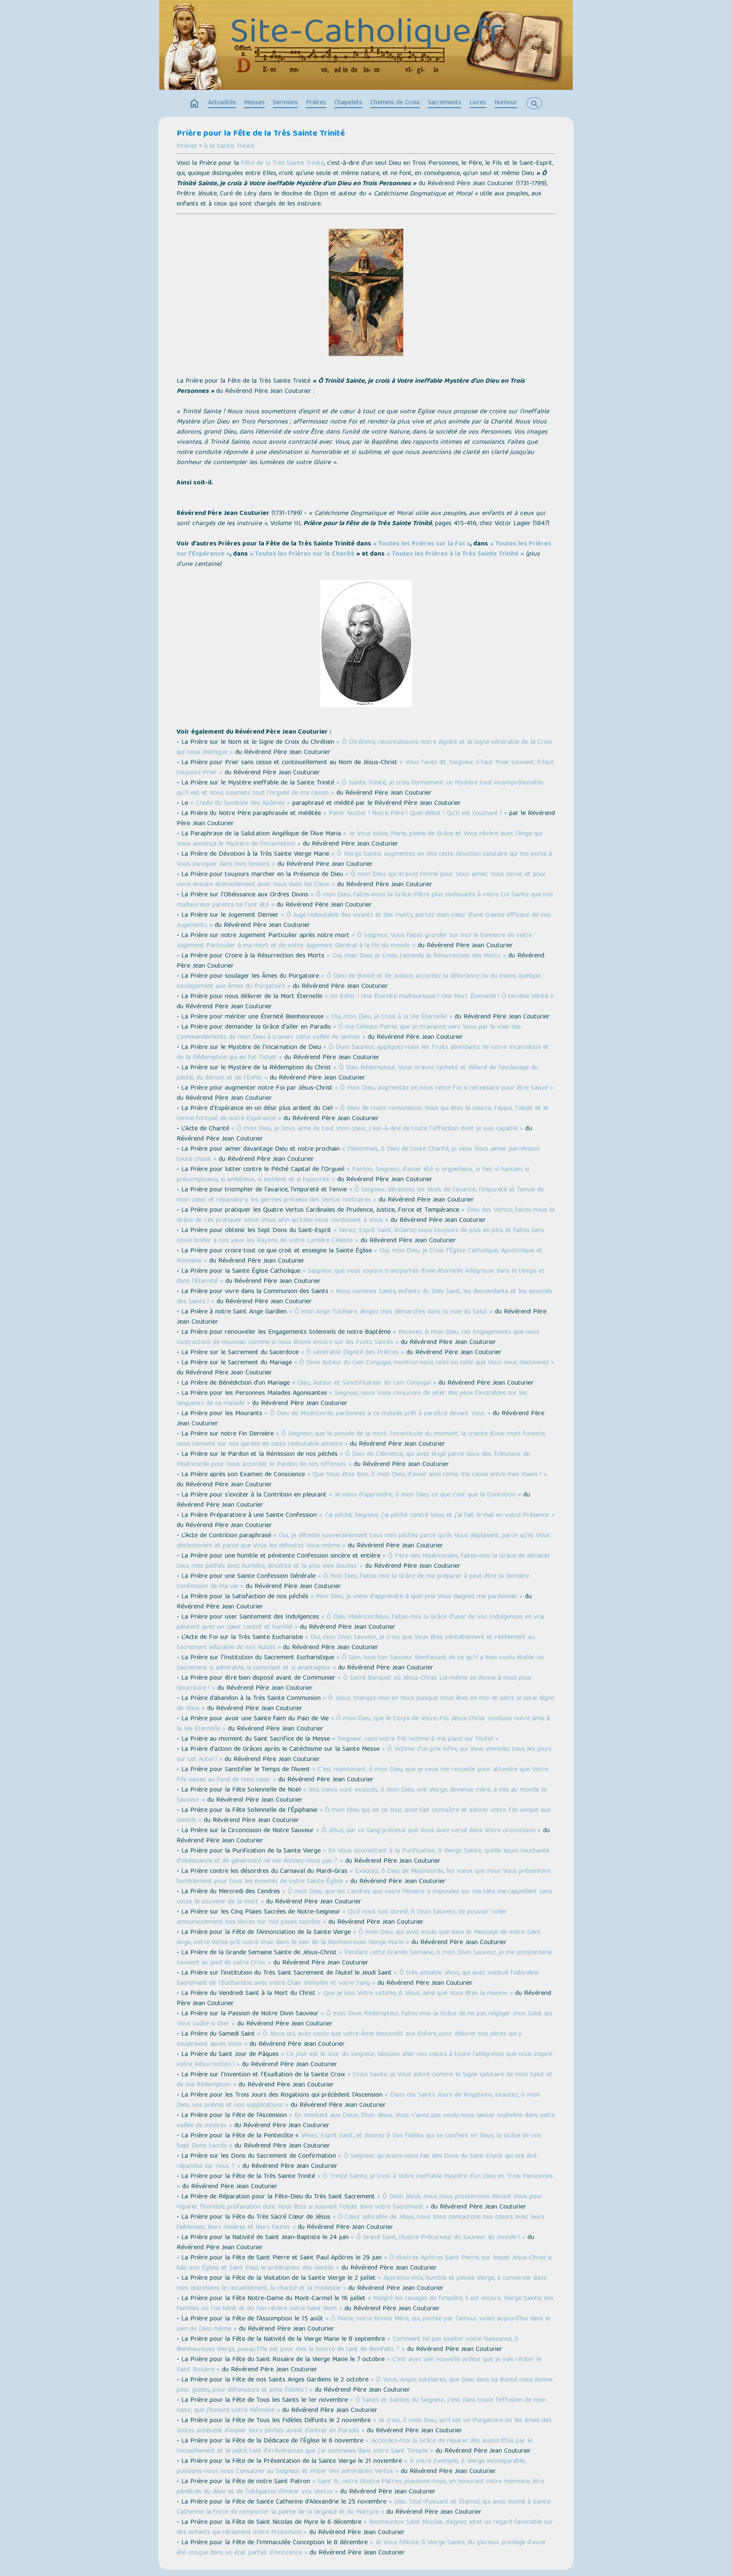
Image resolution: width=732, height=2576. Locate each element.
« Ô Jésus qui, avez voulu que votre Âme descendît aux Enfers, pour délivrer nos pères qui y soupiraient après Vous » (349, 2039)
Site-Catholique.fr (366, 34)
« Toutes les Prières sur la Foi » (421, 544)
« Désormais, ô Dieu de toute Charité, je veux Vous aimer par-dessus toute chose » (358, 1154)
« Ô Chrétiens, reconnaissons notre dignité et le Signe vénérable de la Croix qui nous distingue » (365, 748)
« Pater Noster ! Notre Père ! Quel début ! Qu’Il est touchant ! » (415, 814)
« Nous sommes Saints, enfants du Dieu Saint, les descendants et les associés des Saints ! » (365, 1297)
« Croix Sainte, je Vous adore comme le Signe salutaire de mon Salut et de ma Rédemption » (365, 2080)
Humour (506, 103)
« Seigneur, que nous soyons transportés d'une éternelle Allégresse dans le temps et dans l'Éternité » (361, 1277)
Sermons (285, 103)
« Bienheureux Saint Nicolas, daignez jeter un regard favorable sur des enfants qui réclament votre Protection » (365, 2528)
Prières (316, 103)
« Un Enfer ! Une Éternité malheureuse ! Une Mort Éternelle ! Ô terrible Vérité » (439, 997)
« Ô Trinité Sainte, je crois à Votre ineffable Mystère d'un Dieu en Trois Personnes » (365, 2182)
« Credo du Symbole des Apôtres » (240, 804)
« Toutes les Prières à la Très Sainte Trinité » (455, 554)
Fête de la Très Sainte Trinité (283, 164)
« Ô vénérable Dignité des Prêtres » (352, 1353)
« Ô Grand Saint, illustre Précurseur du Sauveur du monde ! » (438, 2238)
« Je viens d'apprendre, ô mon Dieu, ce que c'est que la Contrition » (425, 1495)
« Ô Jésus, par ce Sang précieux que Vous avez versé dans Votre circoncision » (428, 1831)
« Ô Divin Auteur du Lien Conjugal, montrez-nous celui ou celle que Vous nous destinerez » (424, 1363)
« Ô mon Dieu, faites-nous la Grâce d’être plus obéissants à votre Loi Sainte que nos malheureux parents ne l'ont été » (365, 900)
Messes (254, 103)
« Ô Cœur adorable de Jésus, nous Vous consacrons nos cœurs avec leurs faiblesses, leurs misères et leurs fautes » (360, 2223)
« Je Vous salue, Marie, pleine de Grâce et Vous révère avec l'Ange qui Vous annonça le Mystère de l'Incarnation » (359, 839)
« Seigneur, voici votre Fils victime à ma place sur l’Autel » (415, 1739)
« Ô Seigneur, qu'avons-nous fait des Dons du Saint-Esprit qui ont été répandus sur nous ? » (356, 2162)
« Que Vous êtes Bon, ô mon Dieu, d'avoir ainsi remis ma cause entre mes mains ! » (427, 1475)
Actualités (222, 103)
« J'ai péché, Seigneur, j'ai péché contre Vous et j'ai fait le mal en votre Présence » (437, 1516)
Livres (478, 103)
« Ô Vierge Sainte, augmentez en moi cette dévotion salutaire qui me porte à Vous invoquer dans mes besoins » (364, 860)
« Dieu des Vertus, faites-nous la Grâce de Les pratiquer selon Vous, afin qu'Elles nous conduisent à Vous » (366, 1216)
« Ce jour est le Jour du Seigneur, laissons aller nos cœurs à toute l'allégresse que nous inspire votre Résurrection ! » (365, 2060)
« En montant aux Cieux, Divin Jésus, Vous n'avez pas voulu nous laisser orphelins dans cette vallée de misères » (366, 2121)
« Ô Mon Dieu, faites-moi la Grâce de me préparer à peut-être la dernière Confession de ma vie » (353, 1582)
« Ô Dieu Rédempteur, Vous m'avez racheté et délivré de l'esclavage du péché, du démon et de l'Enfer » (357, 1073)
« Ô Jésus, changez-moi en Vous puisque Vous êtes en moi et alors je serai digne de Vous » (365, 1704)
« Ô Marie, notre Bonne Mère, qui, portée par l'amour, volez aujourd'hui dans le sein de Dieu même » (363, 2324)
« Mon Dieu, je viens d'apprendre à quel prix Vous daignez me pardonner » (417, 1597)
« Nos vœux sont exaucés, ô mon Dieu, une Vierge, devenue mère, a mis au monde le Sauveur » (362, 1795)
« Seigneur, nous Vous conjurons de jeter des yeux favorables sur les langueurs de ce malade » (352, 1399)
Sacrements (445, 103)
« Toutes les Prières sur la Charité (302, 554)
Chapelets (348, 103)
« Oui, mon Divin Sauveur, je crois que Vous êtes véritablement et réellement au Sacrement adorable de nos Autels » (356, 1643)
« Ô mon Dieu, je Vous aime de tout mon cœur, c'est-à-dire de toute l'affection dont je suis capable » (377, 1129)
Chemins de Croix (395, 103)
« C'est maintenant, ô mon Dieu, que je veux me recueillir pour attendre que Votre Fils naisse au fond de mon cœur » (362, 1775)
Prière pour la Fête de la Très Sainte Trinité (261, 134)
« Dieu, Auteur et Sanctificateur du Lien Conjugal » (364, 1383)
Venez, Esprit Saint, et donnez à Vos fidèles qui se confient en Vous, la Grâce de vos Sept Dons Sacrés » (359, 2141)
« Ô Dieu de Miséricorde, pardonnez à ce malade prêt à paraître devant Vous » (377, 1414)
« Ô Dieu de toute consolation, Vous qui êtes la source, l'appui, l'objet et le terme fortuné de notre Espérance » (362, 1114)
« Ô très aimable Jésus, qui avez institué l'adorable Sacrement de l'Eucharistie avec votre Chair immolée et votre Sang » (358, 1978)
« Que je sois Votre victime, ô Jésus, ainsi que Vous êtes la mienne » (415, 1994)
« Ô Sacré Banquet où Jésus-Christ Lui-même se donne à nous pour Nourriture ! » (354, 1683)
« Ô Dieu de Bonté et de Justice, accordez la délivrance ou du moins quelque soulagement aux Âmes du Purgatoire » (359, 982)
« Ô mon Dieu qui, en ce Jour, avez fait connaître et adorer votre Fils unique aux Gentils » (364, 1816)
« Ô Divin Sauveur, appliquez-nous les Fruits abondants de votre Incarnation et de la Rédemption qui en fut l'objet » (363, 1053)
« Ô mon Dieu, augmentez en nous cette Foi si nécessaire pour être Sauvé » (444, 1088)
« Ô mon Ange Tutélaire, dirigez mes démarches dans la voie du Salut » (391, 1312)
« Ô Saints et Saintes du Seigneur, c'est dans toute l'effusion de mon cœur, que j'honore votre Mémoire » (361, 2406)
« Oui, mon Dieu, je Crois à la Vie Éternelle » (389, 1017)
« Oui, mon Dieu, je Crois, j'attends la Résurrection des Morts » (416, 956)
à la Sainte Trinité (229, 147)
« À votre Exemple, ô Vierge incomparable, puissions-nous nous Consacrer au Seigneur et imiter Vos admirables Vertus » (351, 2467)
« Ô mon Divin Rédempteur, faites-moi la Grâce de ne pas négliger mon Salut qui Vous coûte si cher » (365, 2019)
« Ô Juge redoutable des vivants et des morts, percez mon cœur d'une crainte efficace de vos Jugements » (364, 921)
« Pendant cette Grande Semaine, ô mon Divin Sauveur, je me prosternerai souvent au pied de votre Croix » (364, 1958)
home (194, 104)
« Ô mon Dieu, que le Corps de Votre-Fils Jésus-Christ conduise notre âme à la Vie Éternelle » (363, 1724)
